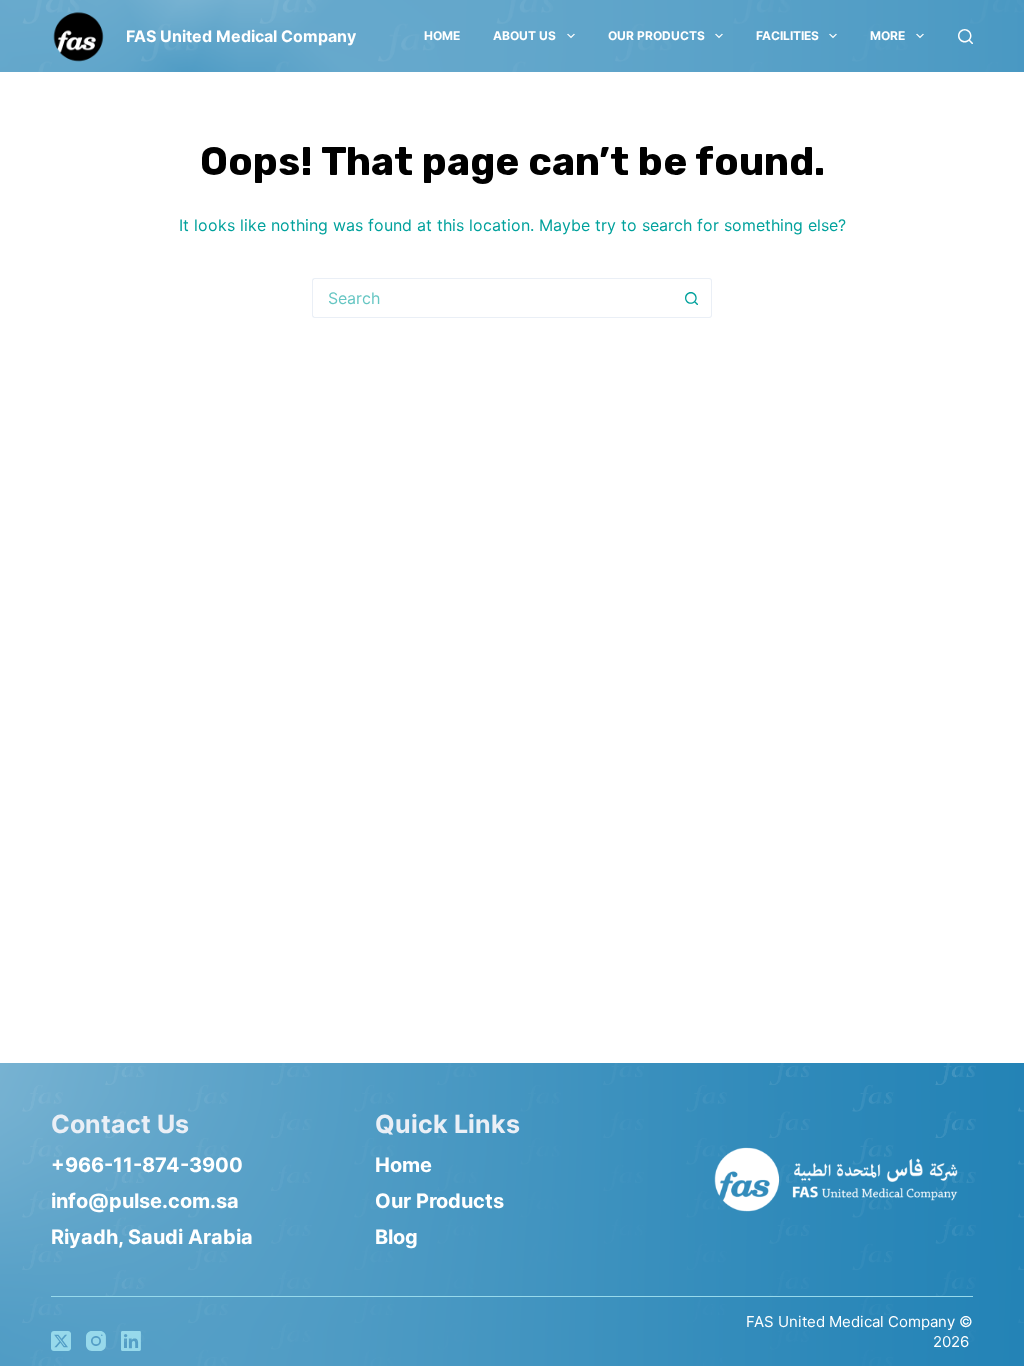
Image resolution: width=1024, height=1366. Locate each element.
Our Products (439, 1201)
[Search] (965, 36)
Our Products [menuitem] (656, 35)
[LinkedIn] (131, 1341)
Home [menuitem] (442, 35)
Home (403, 1165)
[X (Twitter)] (61, 1341)
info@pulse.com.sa (145, 1201)
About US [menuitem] (524, 35)
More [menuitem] (887, 35)
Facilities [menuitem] (787, 35)
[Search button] (692, 298)
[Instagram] (96, 1341)
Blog (396, 1237)
